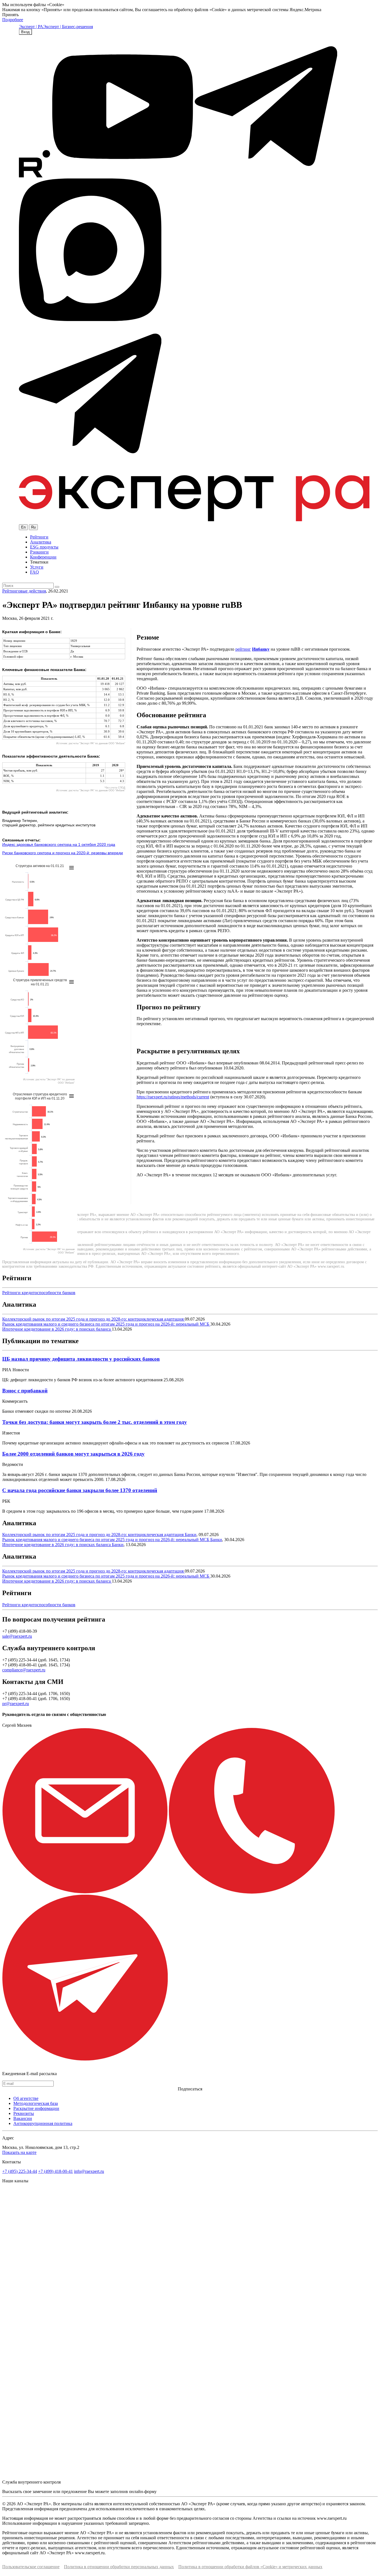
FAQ (34, 572)
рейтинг (243, 649)
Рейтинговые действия (24, 591)
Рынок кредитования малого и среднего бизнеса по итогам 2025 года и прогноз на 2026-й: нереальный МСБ (106, 1324)
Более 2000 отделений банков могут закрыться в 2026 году (73, 1454)
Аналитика (41, 542)
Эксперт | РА (31, 27)
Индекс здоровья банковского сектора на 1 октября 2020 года (59, 844)
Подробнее (13, 20)
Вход (25, 32)
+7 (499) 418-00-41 (55, 2171)
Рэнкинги (39, 552)
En (23, 527)
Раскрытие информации (36, 2108)
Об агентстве (26, 2098)
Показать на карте (19, 2152)
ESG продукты (44, 547)
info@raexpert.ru (89, 2171)
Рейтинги (39, 537)
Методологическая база (36, 2103)
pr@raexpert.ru (16, 1704)
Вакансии (23, 2118)
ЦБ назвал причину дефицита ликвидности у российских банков (81, 1359)
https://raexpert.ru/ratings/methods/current (173, 1097)
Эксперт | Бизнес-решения (68, 27)
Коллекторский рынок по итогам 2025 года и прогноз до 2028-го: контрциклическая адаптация (93, 1319)
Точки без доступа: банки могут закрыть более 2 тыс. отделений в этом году (95, 1422)
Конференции (43, 557)
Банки (191, 1535)
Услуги (37, 567)
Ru (33, 527)
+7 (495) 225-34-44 (20, 2171)
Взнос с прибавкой (25, 1391)
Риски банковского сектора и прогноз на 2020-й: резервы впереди (63, 853)
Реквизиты (24, 2113)
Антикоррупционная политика (43, 2123)
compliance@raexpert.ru (24, 1670)
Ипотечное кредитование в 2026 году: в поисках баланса (57, 1329)
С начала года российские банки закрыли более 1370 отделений (80, 1490)
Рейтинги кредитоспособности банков (39, 1293)
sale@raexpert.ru (17, 1636)
